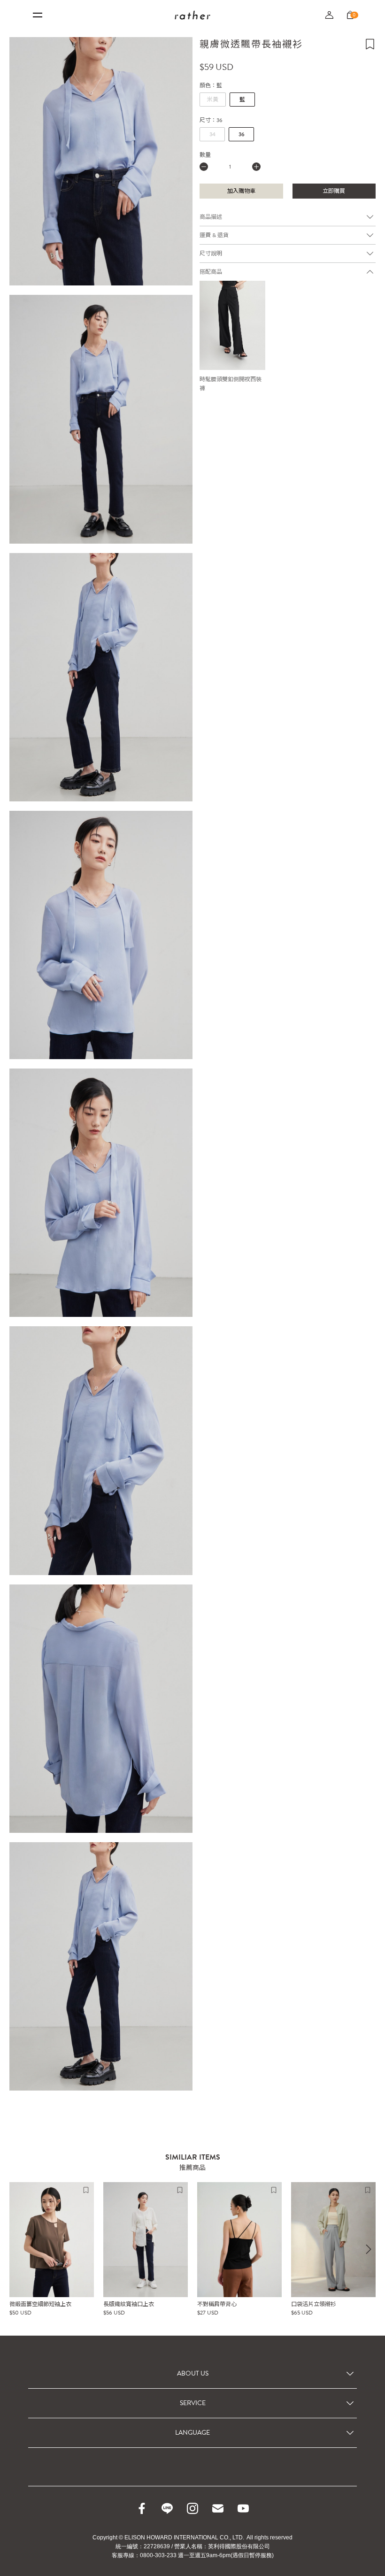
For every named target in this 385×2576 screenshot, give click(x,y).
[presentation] (369, 2249)
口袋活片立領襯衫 (314, 2304)
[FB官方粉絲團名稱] (142, 2508)
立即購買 (334, 191)
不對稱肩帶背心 (217, 2304)
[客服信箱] (218, 2508)
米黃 (213, 100)
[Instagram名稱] (192, 2508)
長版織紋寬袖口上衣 (129, 2304)
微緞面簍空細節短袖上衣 (40, 2304)
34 (212, 134)
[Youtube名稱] (243, 2508)
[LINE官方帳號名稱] (167, 2508)
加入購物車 (241, 191)
